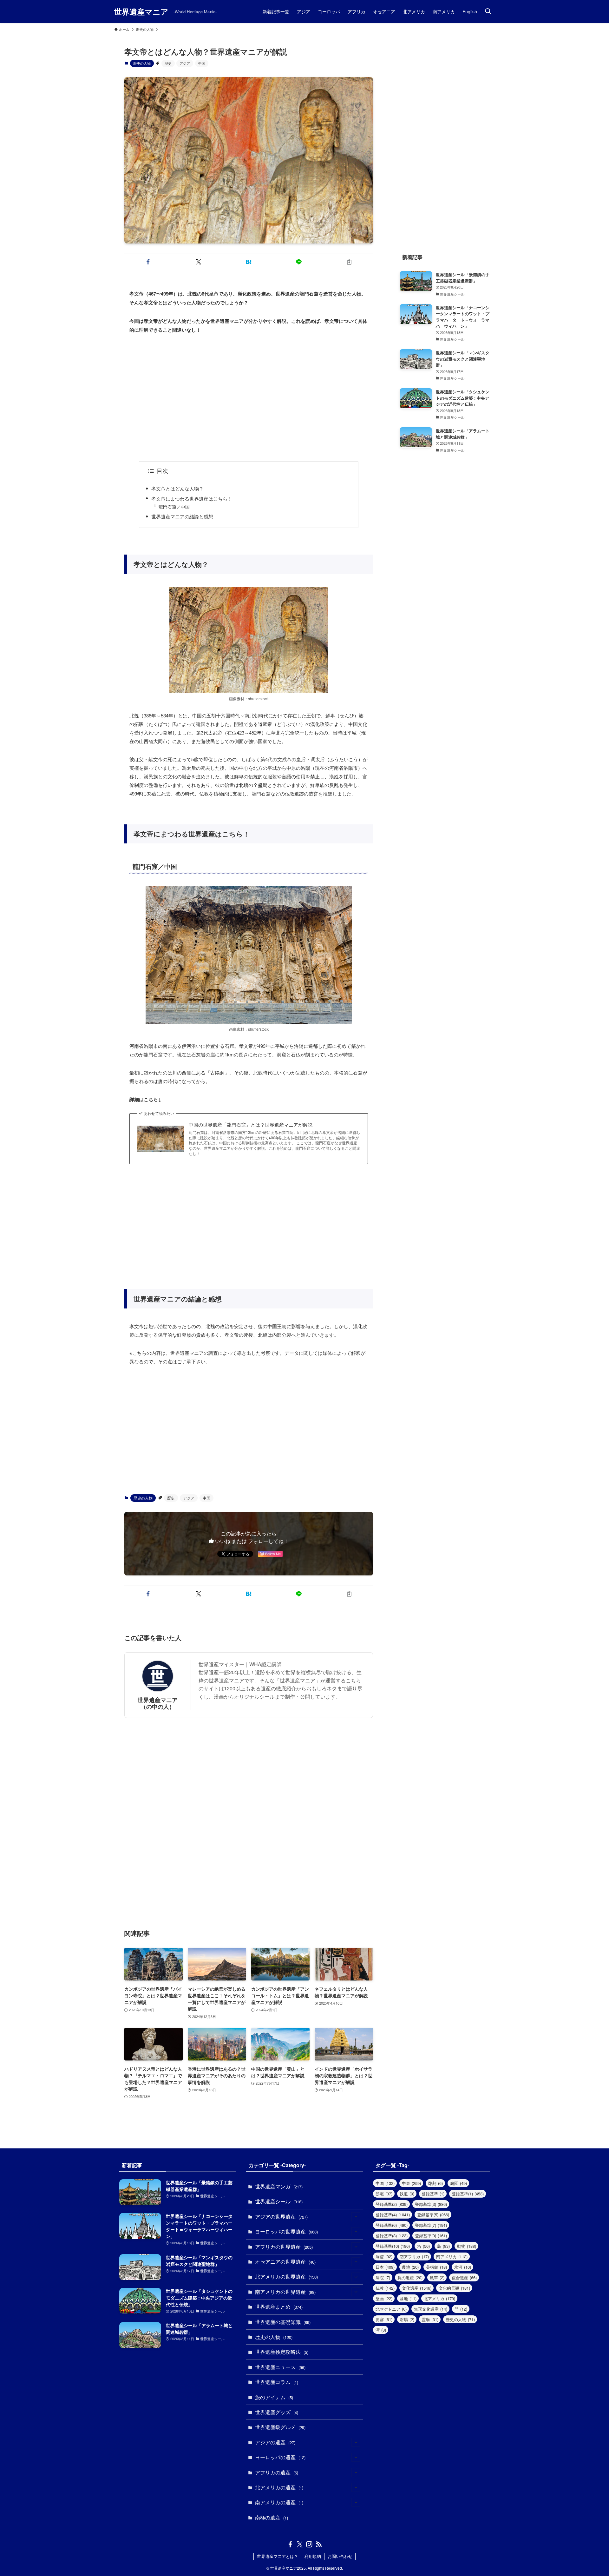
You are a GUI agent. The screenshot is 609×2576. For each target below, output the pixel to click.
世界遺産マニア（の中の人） (158, 1703)
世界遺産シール (279, 2201)
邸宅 (384, 2194)
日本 (385, 2267)
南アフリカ (414, 2256)
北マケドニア (391, 2309)
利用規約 (313, 2556)
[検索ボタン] (488, 11)
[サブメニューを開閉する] (356, 2217)
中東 (411, 2183)
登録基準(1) (468, 2194)
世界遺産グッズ (277, 2412)
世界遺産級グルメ (280, 2427)
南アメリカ (452, 2256)
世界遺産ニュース (280, 2367)
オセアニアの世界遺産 (285, 2262)
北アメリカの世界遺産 (286, 2276)
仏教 (385, 2288)
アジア (185, 63)
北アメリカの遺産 (279, 2487)
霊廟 (430, 2319)
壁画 (384, 2298)
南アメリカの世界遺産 (285, 2292)
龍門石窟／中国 (174, 507)
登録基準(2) (392, 2204)
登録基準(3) (431, 2204)
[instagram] (309, 2544)
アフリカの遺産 (277, 2472)
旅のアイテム (274, 2397)
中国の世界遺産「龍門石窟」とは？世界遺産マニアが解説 (251, 1125)
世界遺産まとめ (279, 2307)
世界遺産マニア (141, 11)
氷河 (463, 2267)
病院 (383, 2277)
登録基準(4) (393, 2215)
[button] (148, 262)
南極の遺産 (272, 2517)
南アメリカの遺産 (279, 2502)
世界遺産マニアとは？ (278, 2556)
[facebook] (290, 2544)
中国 (202, 63)
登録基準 (433, 2194)
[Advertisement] (249, 398)
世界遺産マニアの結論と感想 (182, 516)
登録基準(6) (392, 2225)
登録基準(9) (431, 2236)
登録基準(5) (433, 2215)
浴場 (407, 2319)
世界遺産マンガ (279, 2186)
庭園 (458, 2183)
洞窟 (384, 2256)
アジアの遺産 (275, 2442)
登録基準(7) (431, 2225)
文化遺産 (417, 2288)
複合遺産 (464, 2277)
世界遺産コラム (277, 2382)
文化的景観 (454, 2288)
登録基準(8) (392, 2236)
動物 (467, 2246)
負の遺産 (410, 2277)
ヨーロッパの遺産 (280, 2457)
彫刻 (435, 2183)
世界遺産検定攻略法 (282, 2352)
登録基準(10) (393, 2246)
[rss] (319, 2544)
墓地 (408, 2298)
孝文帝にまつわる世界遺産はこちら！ (192, 499)
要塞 (384, 2319)
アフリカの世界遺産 (284, 2247)
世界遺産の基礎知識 (283, 2322)
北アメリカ (439, 2298)
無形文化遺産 (431, 2309)
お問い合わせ (340, 2556)
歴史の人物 (142, 63)
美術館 (436, 2267)
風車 (437, 2277)
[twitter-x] (300, 2544)
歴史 (168, 63)
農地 (410, 2267)
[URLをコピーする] (349, 262)
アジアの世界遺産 (281, 2217)
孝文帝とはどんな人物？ (177, 488)
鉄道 (407, 2194)
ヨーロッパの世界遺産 (286, 2231)
